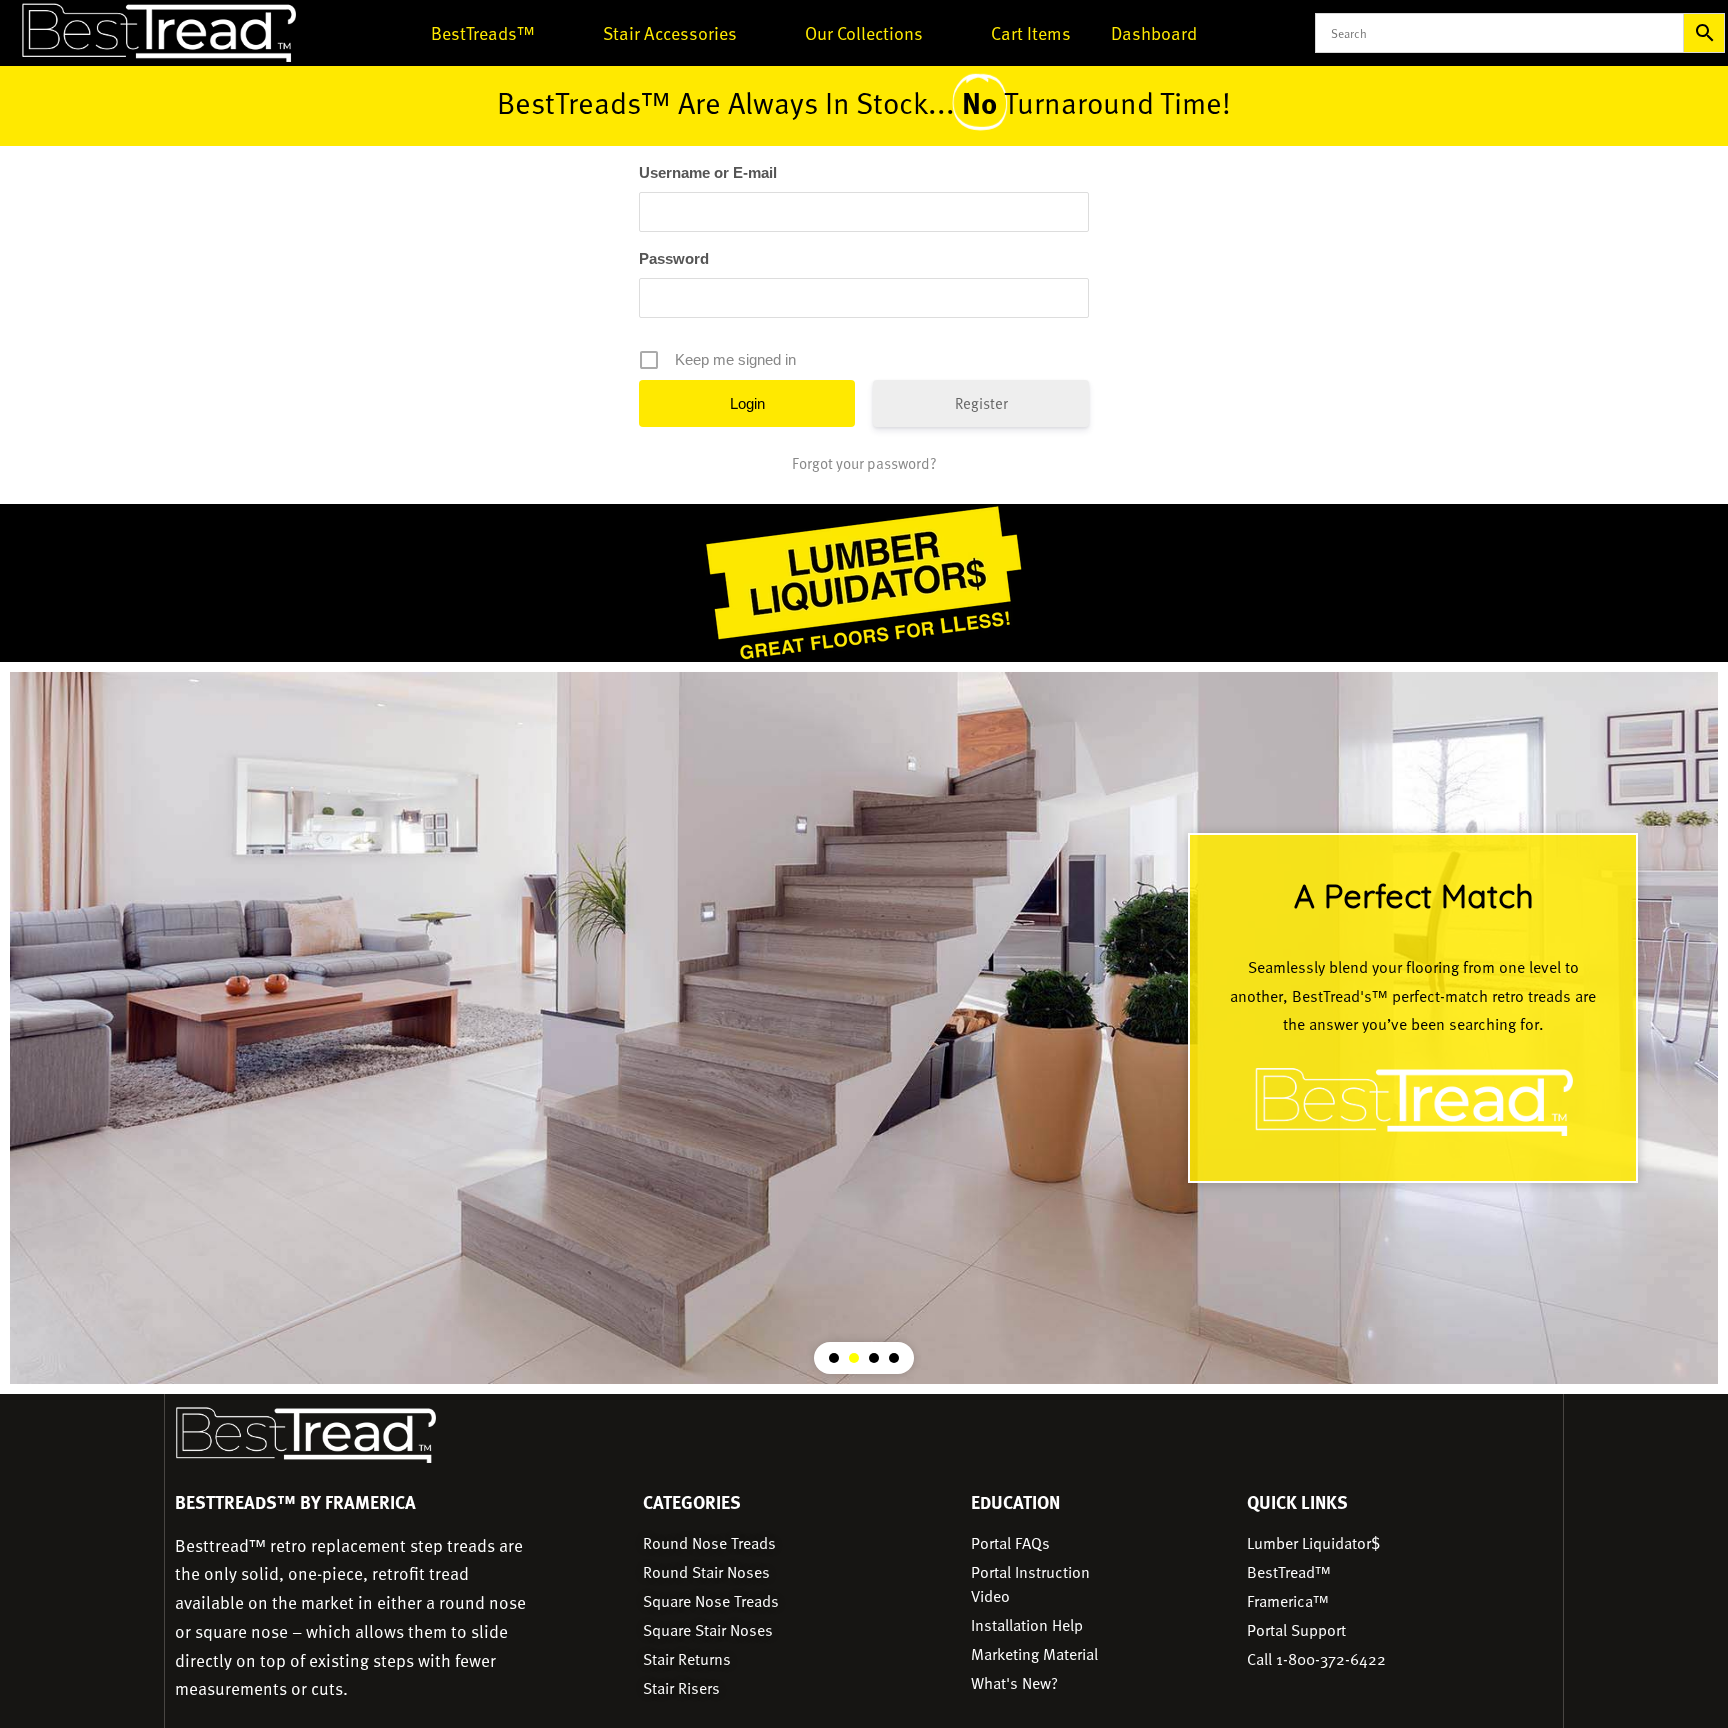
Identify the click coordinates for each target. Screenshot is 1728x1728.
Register (981, 403)
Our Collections (864, 32)
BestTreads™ (483, 32)
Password (674, 258)
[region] (864, 1028)
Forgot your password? (864, 463)
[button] (1413, 1008)
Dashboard (1154, 32)
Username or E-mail (708, 172)
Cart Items (1031, 32)
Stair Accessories (670, 32)
